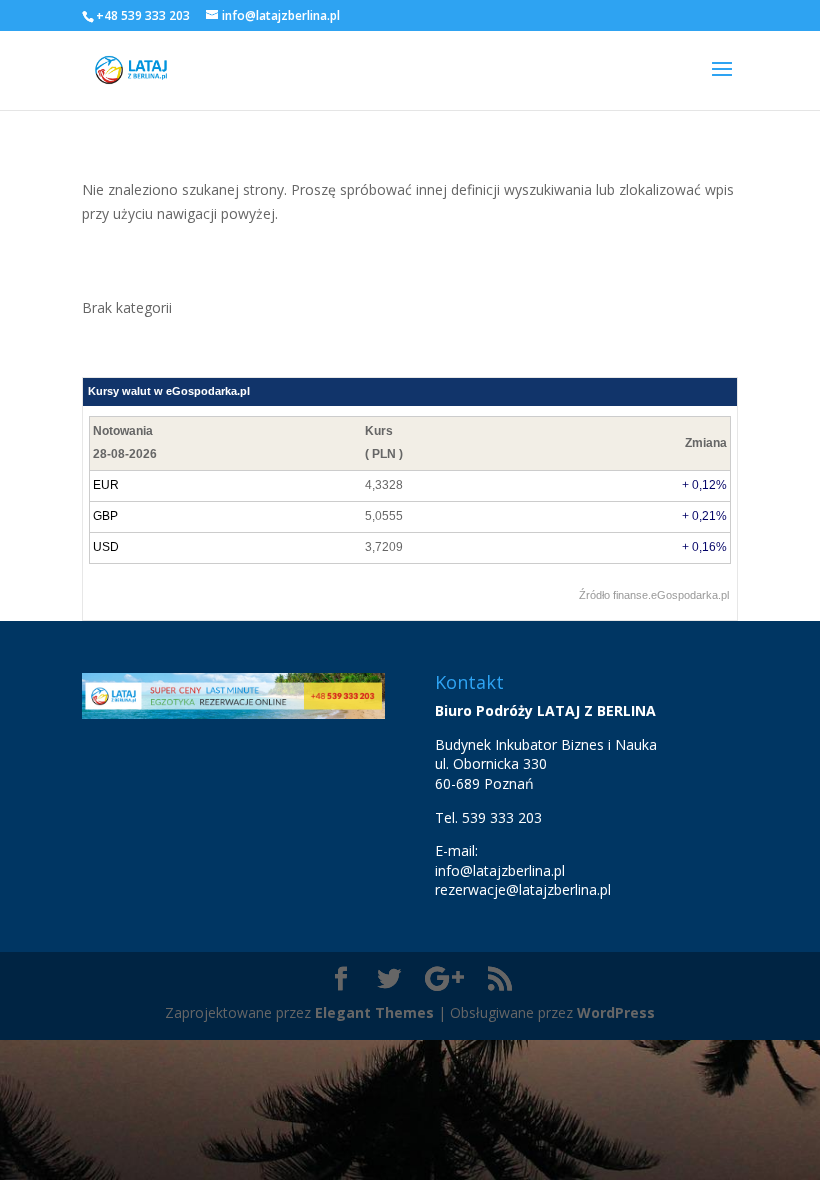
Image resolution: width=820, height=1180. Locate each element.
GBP (105, 516)
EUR (106, 485)
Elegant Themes (374, 1012)
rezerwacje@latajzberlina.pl (523, 889)
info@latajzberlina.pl (500, 870)
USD (106, 547)
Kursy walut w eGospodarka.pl (169, 391)
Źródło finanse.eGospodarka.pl (654, 595)
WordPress (616, 1012)
